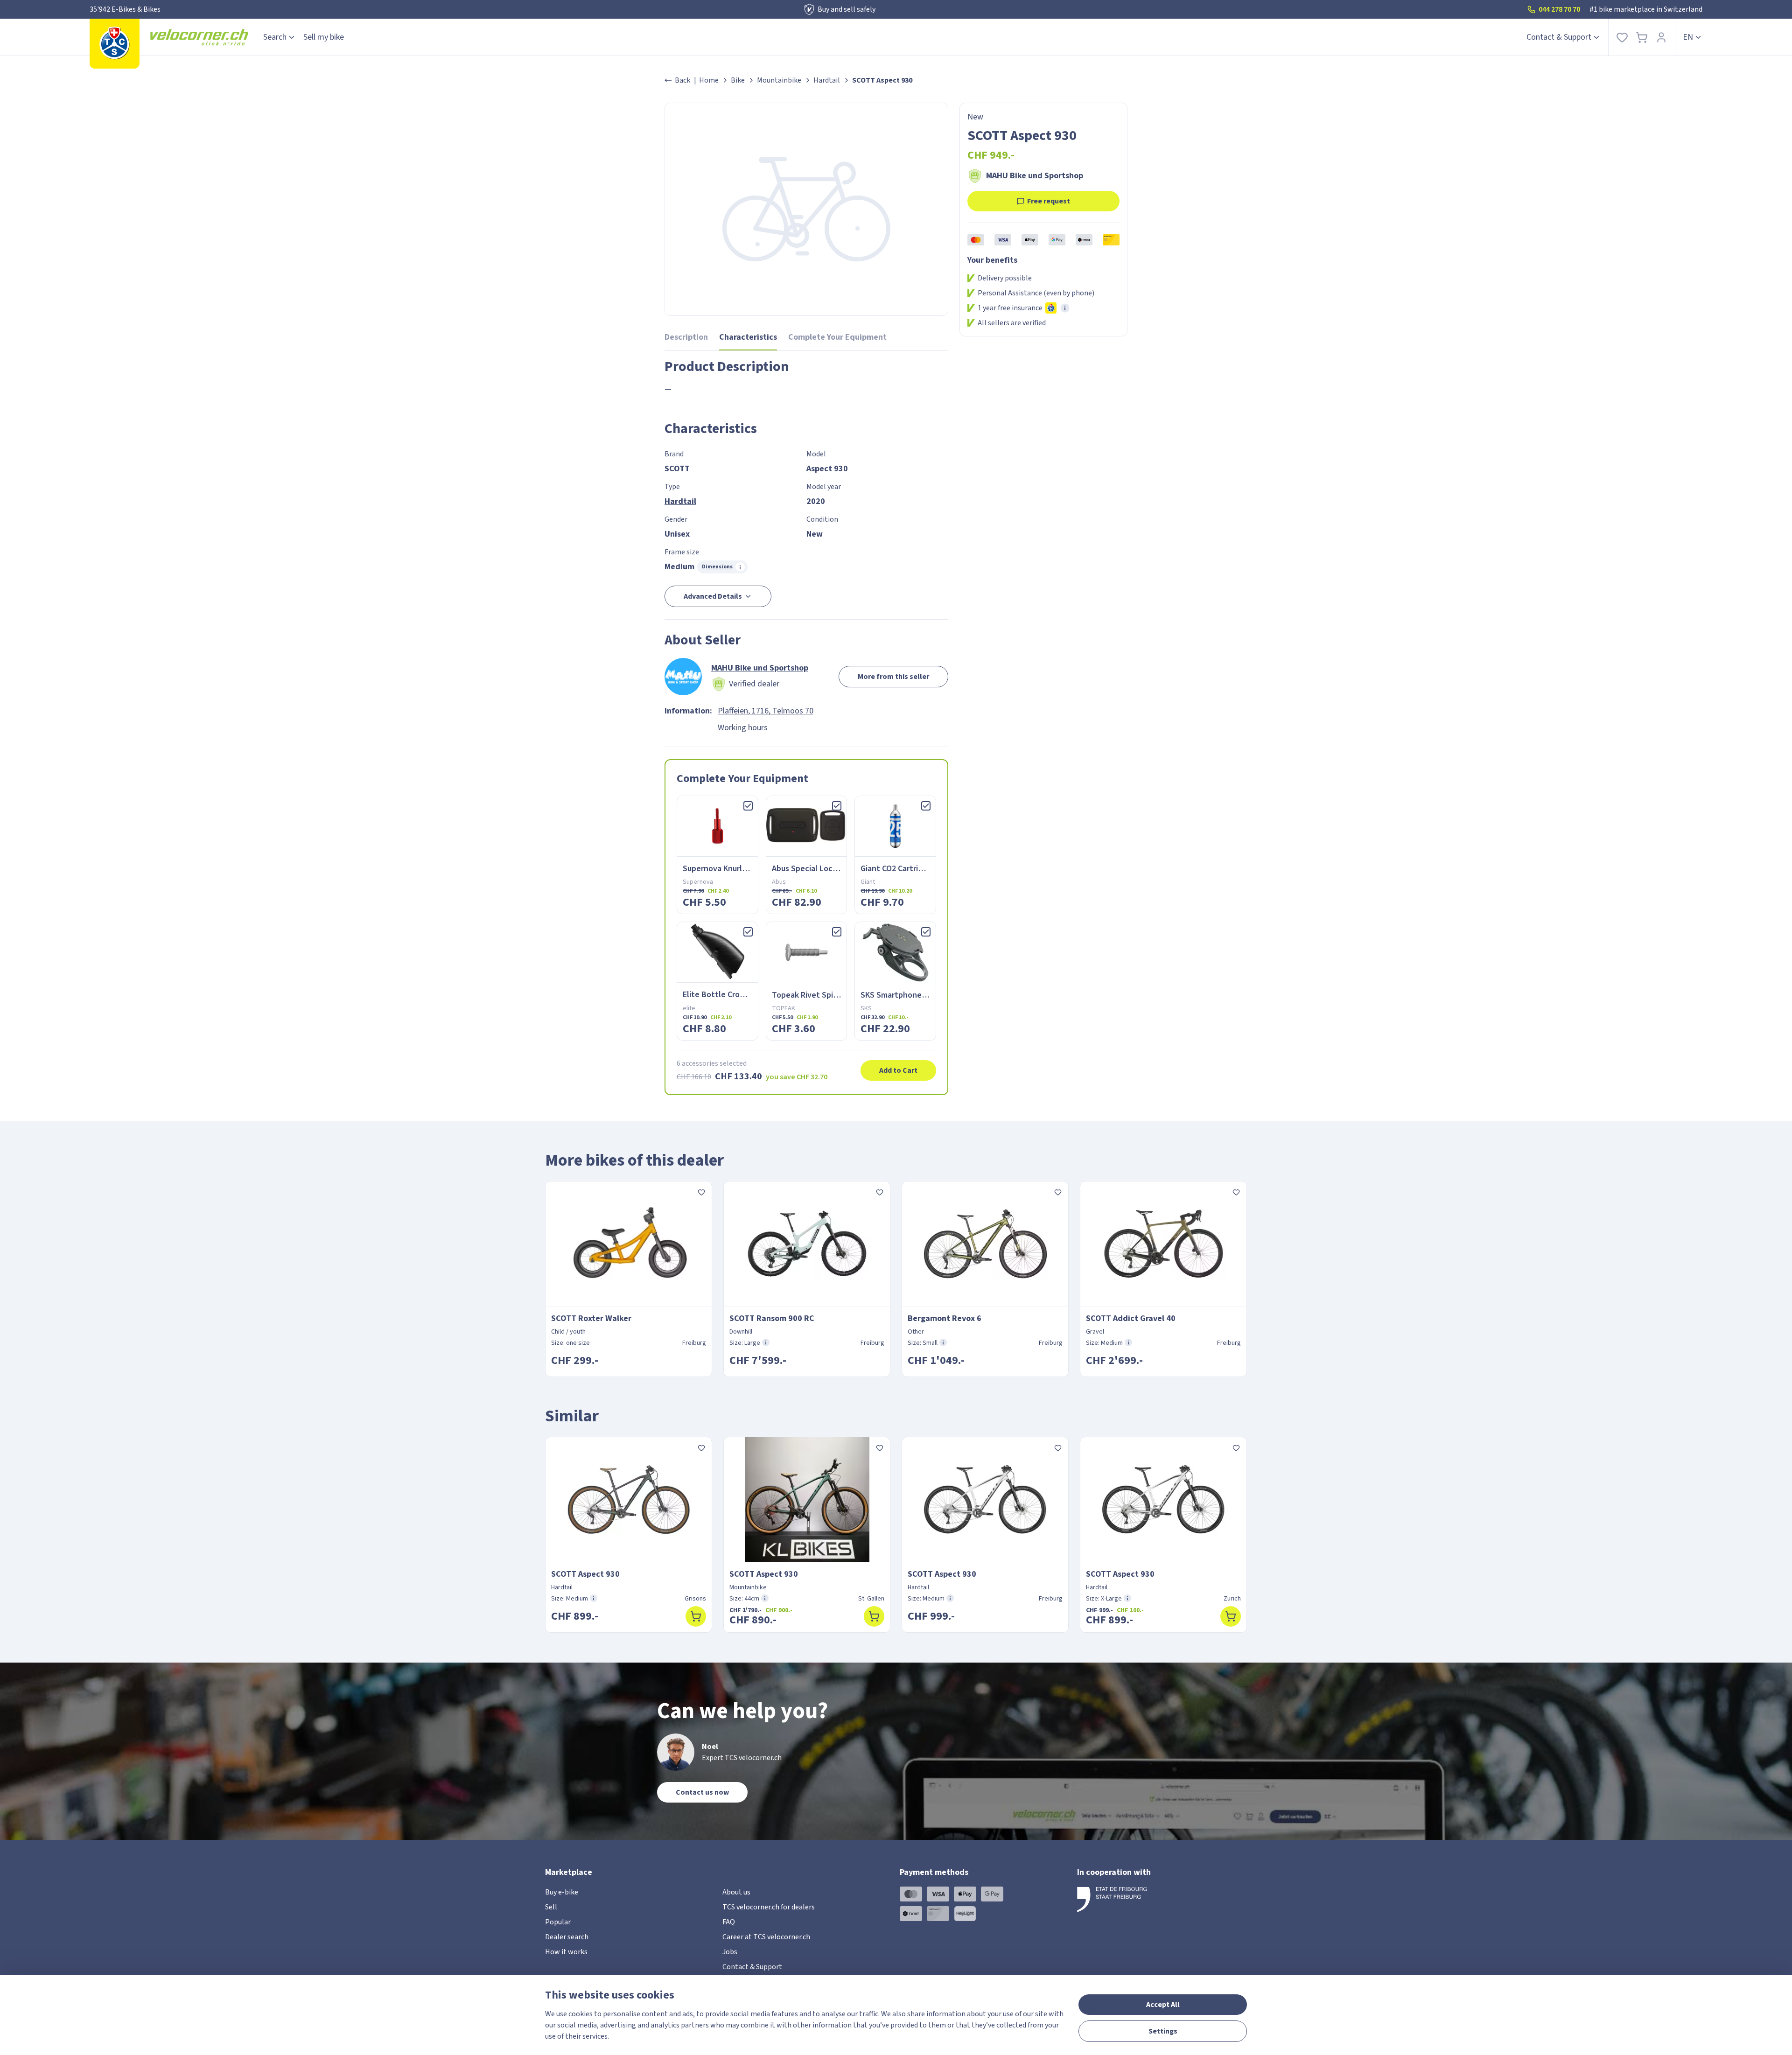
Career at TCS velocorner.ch (766, 1937)
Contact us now (702, 1792)
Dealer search (567, 1937)
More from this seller (893, 677)
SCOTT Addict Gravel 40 (1131, 1318)
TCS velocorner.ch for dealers (769, 1907)
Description (686, 337)
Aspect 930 (827, 469)
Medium (679, 567)
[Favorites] (1622, 37)
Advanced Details (713, 596)
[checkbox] (748, 806)
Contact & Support (1559, 37)
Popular (558, 1922)
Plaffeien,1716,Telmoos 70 (766, 711)
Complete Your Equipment (837, 337)
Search (275, 37)
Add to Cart (898, 1070)
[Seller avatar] (683, 677)
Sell (551, 1907)
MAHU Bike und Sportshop (1035, 176)
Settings (1163, 2031)
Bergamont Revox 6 (945, 1318)
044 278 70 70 (1559, 9)
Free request (1049, 201)
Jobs (730, 1952)
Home (709, 80)
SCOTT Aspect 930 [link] (882, 80)
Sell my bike (324, 37)
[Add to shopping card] (696, 1616)
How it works (566, 1952)
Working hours (743, 728)
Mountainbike (779, 80)
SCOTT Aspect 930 (585, 1574)
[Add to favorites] (701, 1192)
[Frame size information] (766, 1342)
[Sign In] (1661, 37)
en (1688, 37)
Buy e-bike (562, 1892)
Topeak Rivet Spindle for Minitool (833, 995)
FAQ (729, 1922)
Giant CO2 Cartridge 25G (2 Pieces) (923, 869)
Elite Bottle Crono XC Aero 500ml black (753, 995)
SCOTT (677, 469)
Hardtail (827, 80)
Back (682, 80)
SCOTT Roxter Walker (591, 1318)
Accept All (1163, 2005)
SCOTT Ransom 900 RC (772, 1318)
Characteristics (748, 337)
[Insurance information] (1065, 308)
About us (736, 1892)
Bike (738, 80)
